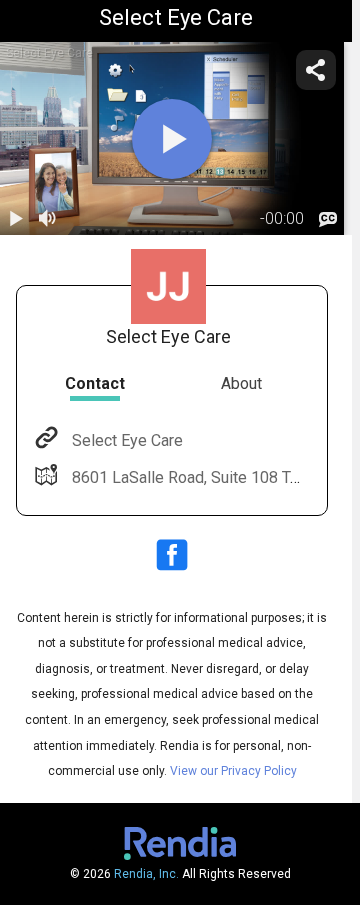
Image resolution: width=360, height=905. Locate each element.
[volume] (48, 219)
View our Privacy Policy (233, 771)
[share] (316, 70)
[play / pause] (16, 219)
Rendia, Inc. (146, 874)
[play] (172, 139)
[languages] (328, 219)
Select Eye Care (127, 440)
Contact (95, 383)
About (241, 383)
